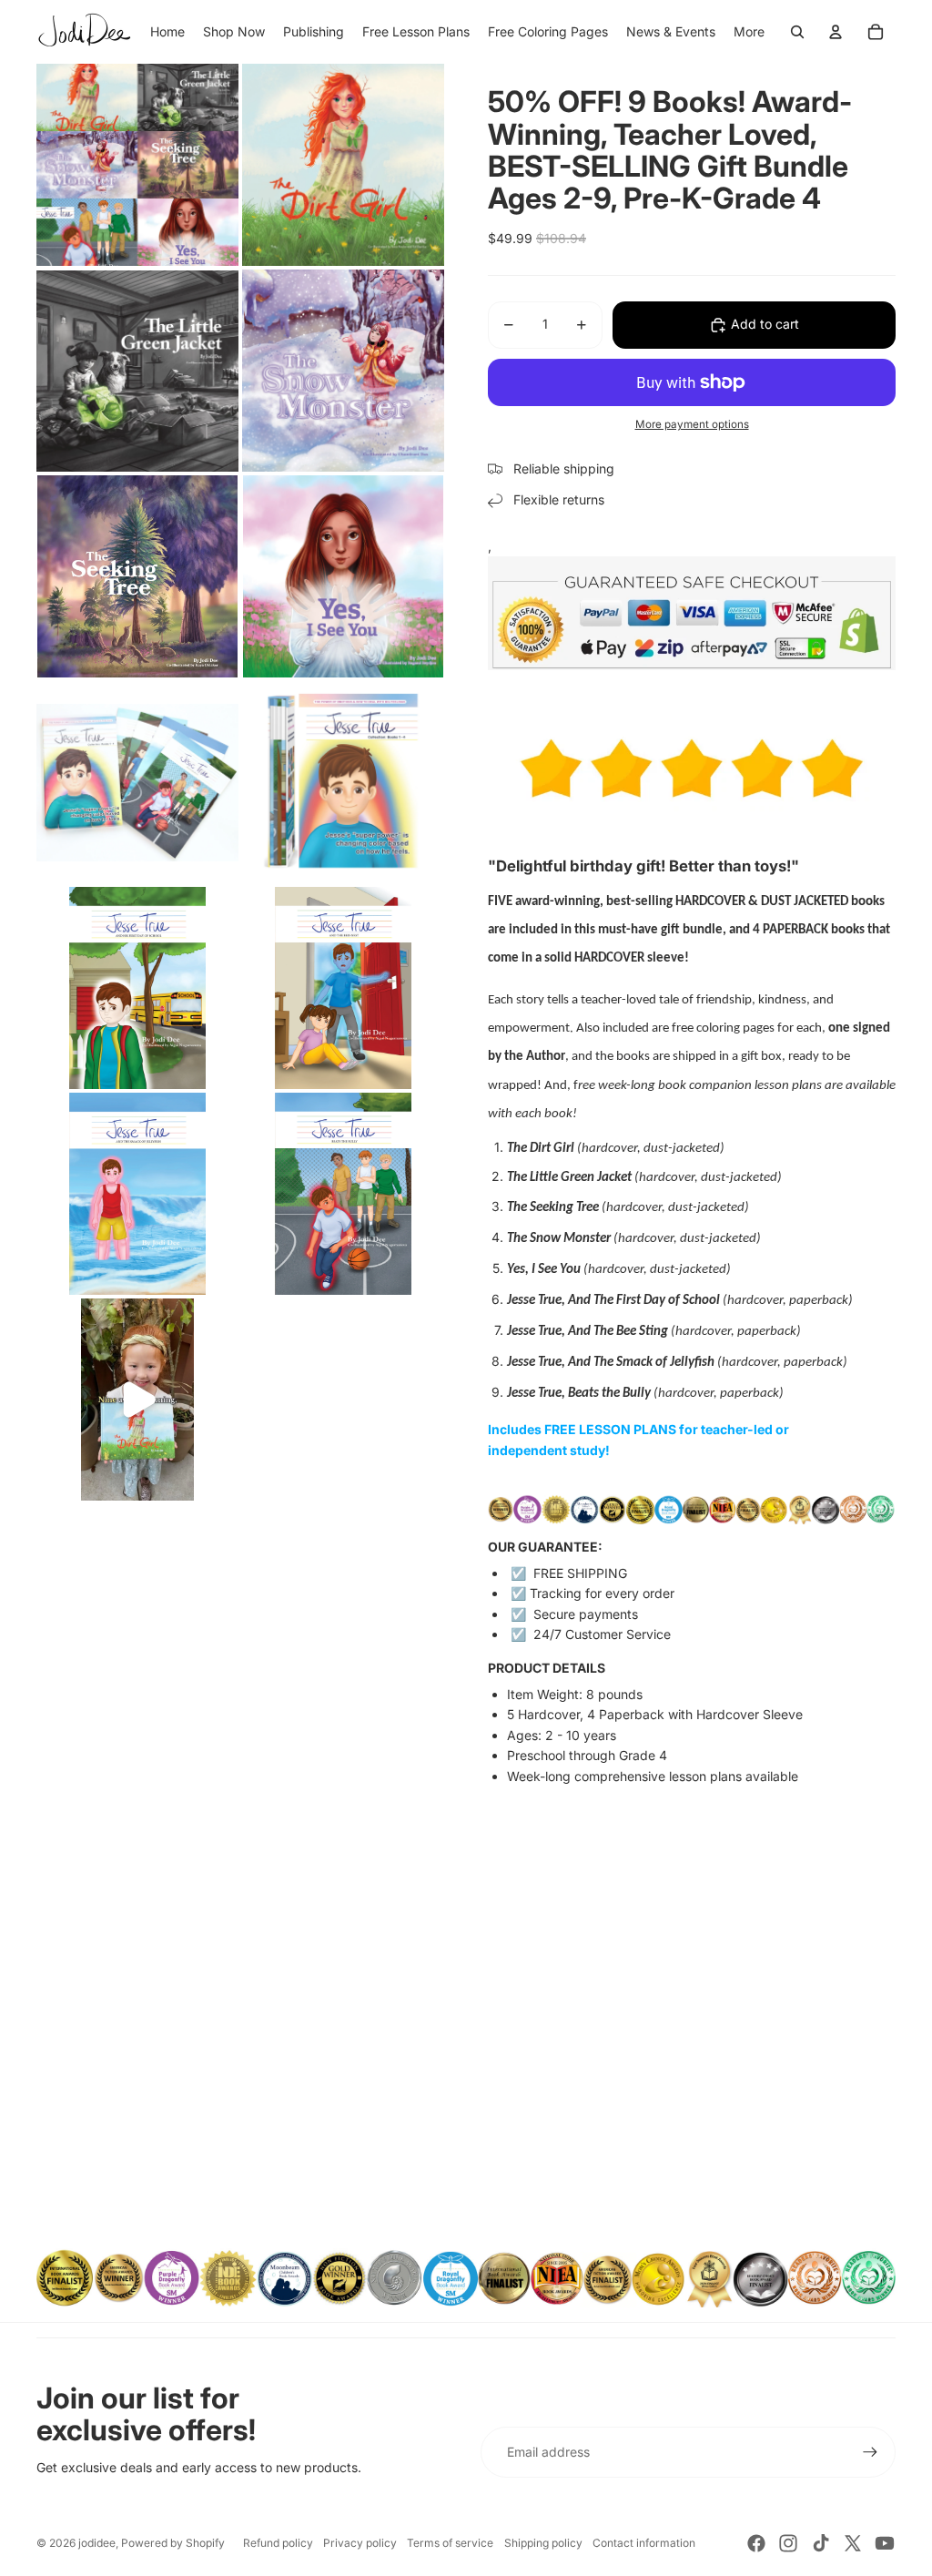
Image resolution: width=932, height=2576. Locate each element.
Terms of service (450, 2543)
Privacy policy (360, 2543)
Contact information (644, 2543)
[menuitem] (749, 32)
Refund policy (278, 2543)
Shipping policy (543, 2543)
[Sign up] (870, 2452)
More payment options (692, 424)
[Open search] (797, 32)
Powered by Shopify (173, 2543)
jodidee (97, 2543)
